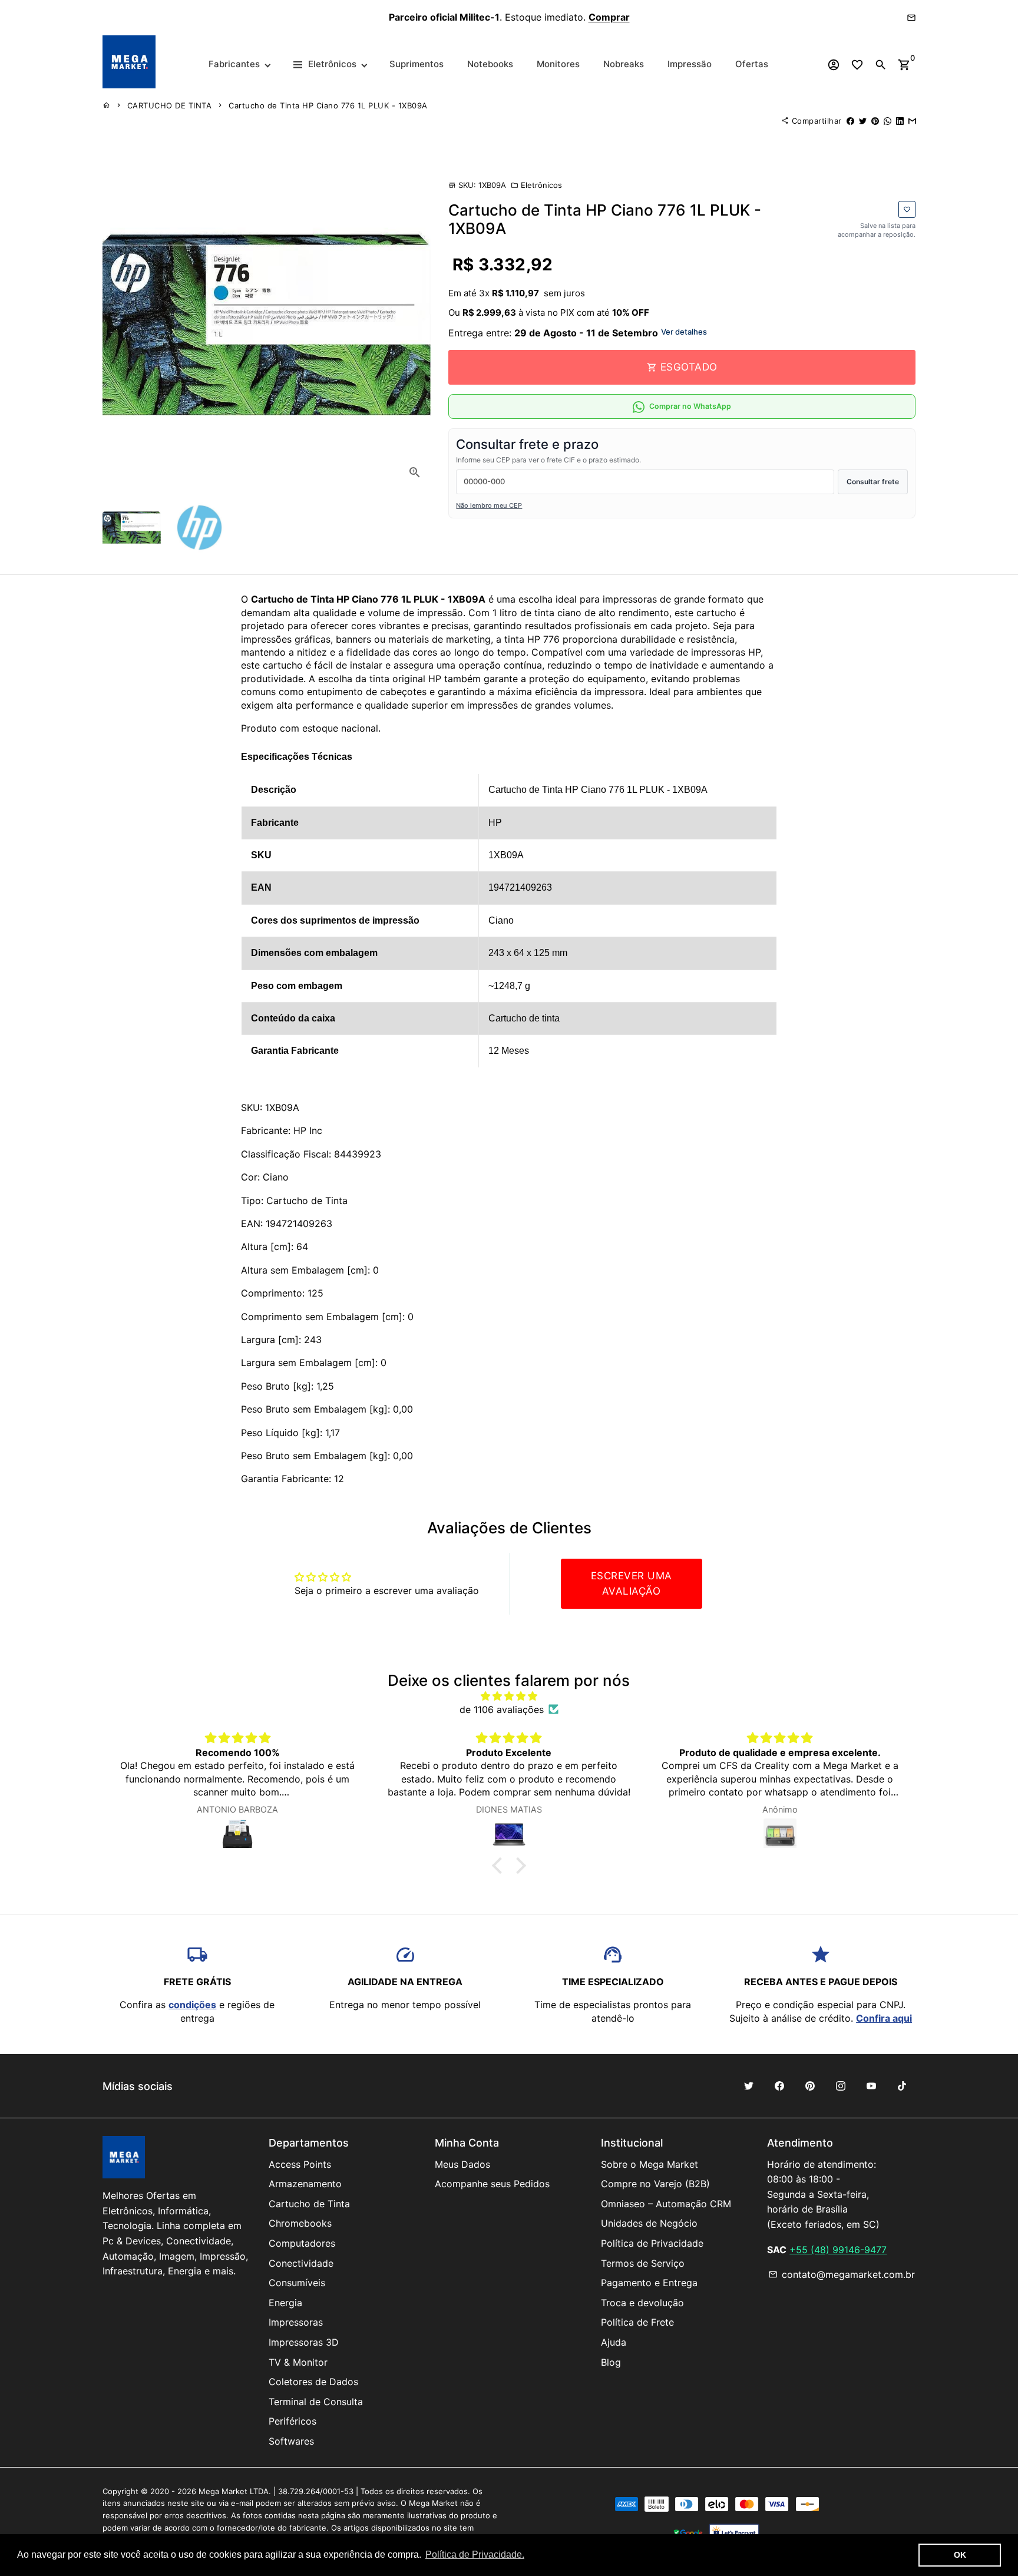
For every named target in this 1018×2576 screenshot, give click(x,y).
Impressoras (296, 2322)
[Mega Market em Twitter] (749, 2086)
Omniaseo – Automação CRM (666, 2204)
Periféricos (292, 2421)
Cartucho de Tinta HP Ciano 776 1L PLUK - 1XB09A (328, 105)
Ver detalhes (684, 332)
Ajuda (614, 2342)
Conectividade (301, 2263)
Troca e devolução (642, 2303)
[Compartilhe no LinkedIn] (900, 121)
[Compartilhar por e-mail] (912, 121)
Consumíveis (297, 2283)
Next (414, 325)
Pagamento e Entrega (649, 2283)
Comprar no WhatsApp (690, 407)
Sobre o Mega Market (650, 2164)
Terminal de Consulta (316, 2402)
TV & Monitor (298, 2362)
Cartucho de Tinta (309, 2204)
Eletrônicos (536, 185)
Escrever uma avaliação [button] (632, 1583)
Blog (611, 2362)
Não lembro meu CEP (489, 506)
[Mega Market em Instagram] (841, 2086)
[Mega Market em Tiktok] (902, 2086)
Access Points (300, 2164)
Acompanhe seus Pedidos (492, 2184)
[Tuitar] (863, 121)
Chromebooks (300, 2223)
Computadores (302, 2243)
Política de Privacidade (652, 2243)
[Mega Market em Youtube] (871, 2086)
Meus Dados (462, 2164)
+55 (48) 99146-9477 (838, 2250)
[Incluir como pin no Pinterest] (875, 121)
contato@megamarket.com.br (842, 2274)
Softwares (291, 2441)
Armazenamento (305, 2184)
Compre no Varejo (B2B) (655, 2184)
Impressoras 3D (304, 2342)
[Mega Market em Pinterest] (810, 2086)
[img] (509, 1696)
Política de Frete (637, 2322)
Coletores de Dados (313, 2382)
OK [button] (960, 2555)
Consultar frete (873, 482)
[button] (500, 1866)
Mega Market (223, 2491)
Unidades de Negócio (649, 2223)
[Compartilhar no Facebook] (850, 121)
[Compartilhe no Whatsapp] (888, 121)
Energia (285, 2303)
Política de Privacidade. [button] (475, 2554)
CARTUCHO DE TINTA (170, 105)
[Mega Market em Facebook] (779, 2086)
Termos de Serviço (643, 2263)
